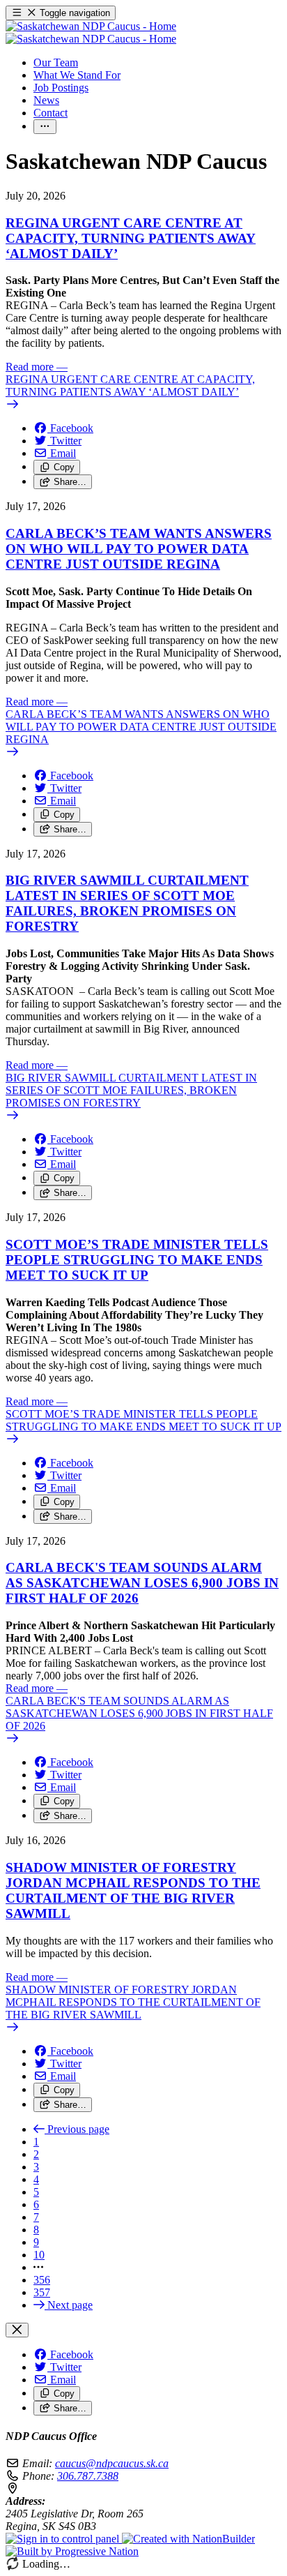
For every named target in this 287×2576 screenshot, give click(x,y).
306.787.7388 (88, 2476)
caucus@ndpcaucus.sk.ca (112, 2463)
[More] (45, 127)
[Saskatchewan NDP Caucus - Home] (91, 32)
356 (42, 2280)
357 (42, 2292)
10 (39, 2255)
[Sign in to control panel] (64, 2539)
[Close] (17, 2330)
